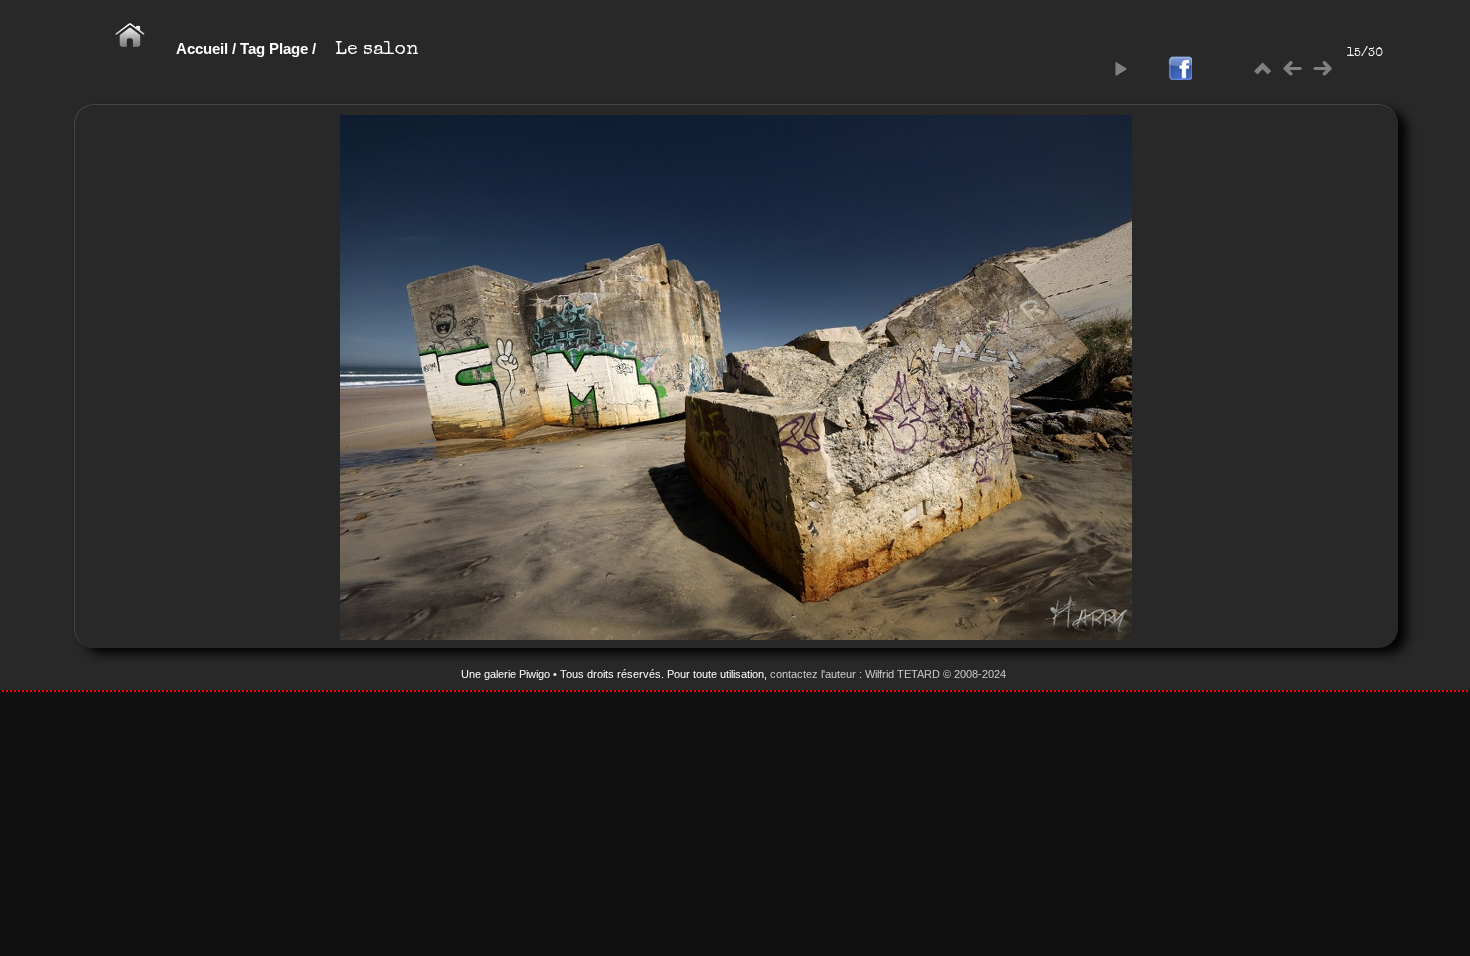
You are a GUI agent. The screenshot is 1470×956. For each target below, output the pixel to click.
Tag (252, 48)
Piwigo (534, 674)
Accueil (202, 48)
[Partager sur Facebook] (1180, 69)
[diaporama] (1120, 69)
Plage (288, 48)
